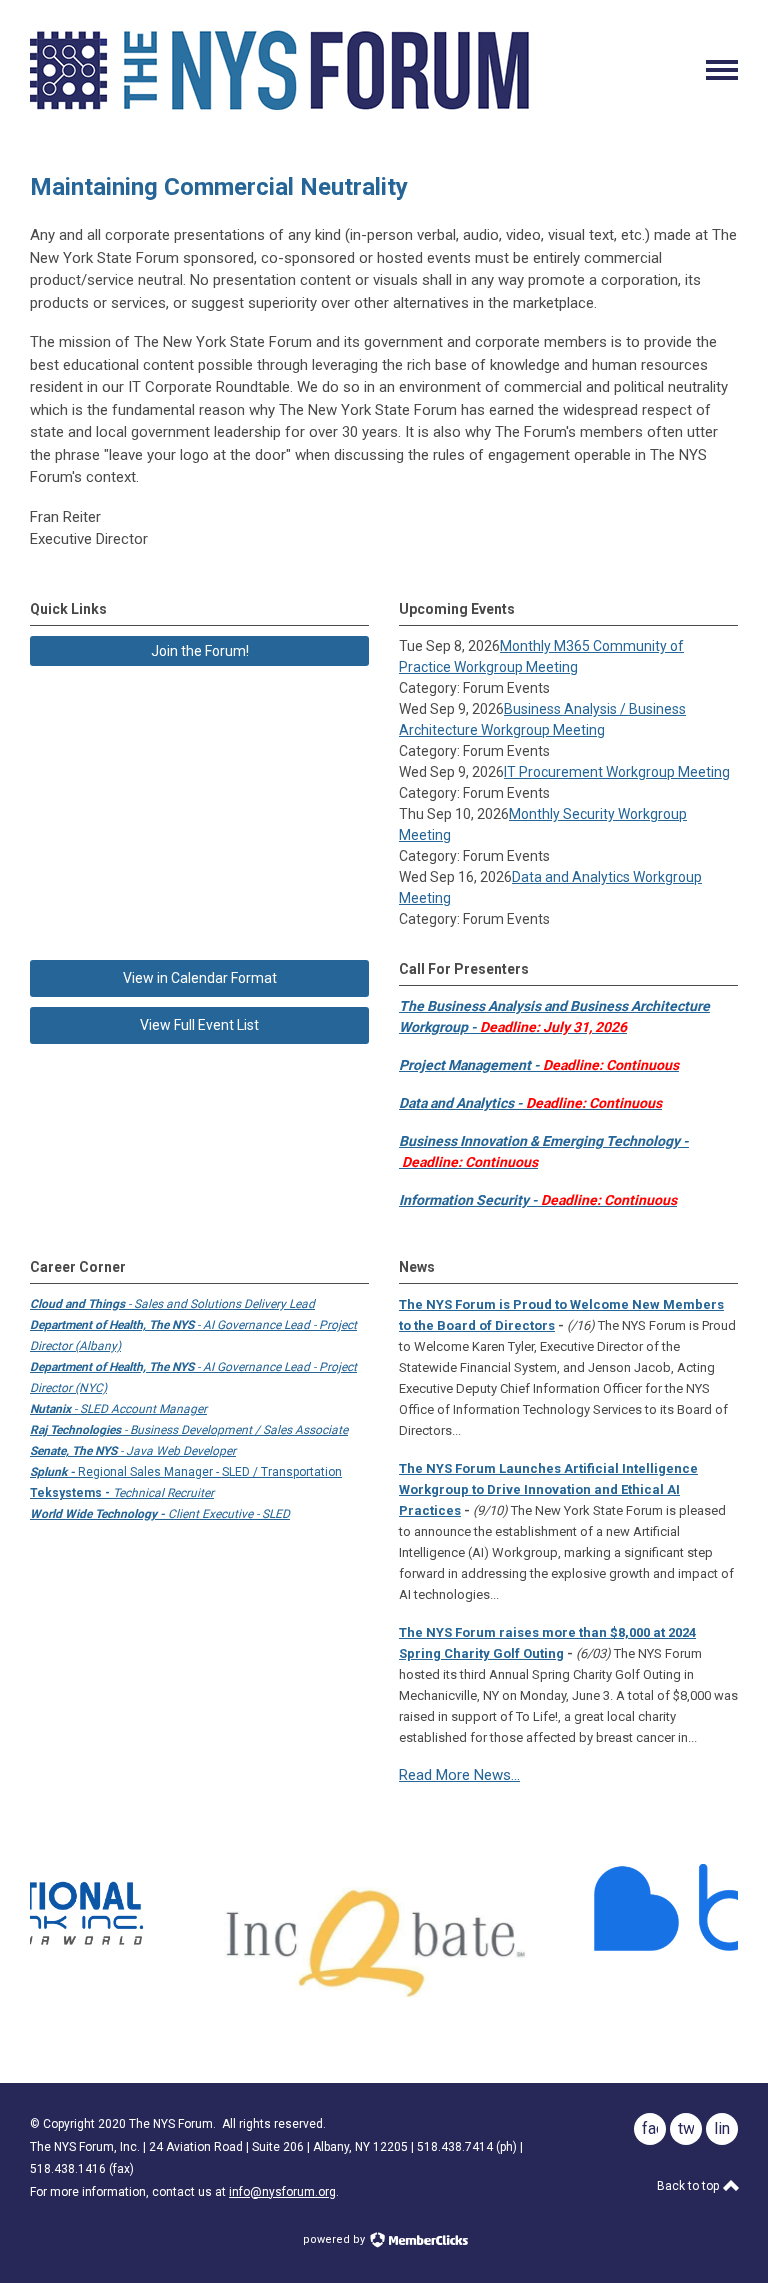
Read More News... (459, 1775)
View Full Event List (199, 1025)
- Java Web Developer (133, 1451)
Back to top (689, 2186)
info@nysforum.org (282, 2192)
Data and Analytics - (530, 1103)
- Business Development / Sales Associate (189, 1430)
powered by (335, 2239)
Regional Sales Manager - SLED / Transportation (186, 1472)
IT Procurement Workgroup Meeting (617, 772)
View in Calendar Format (200, 978)
